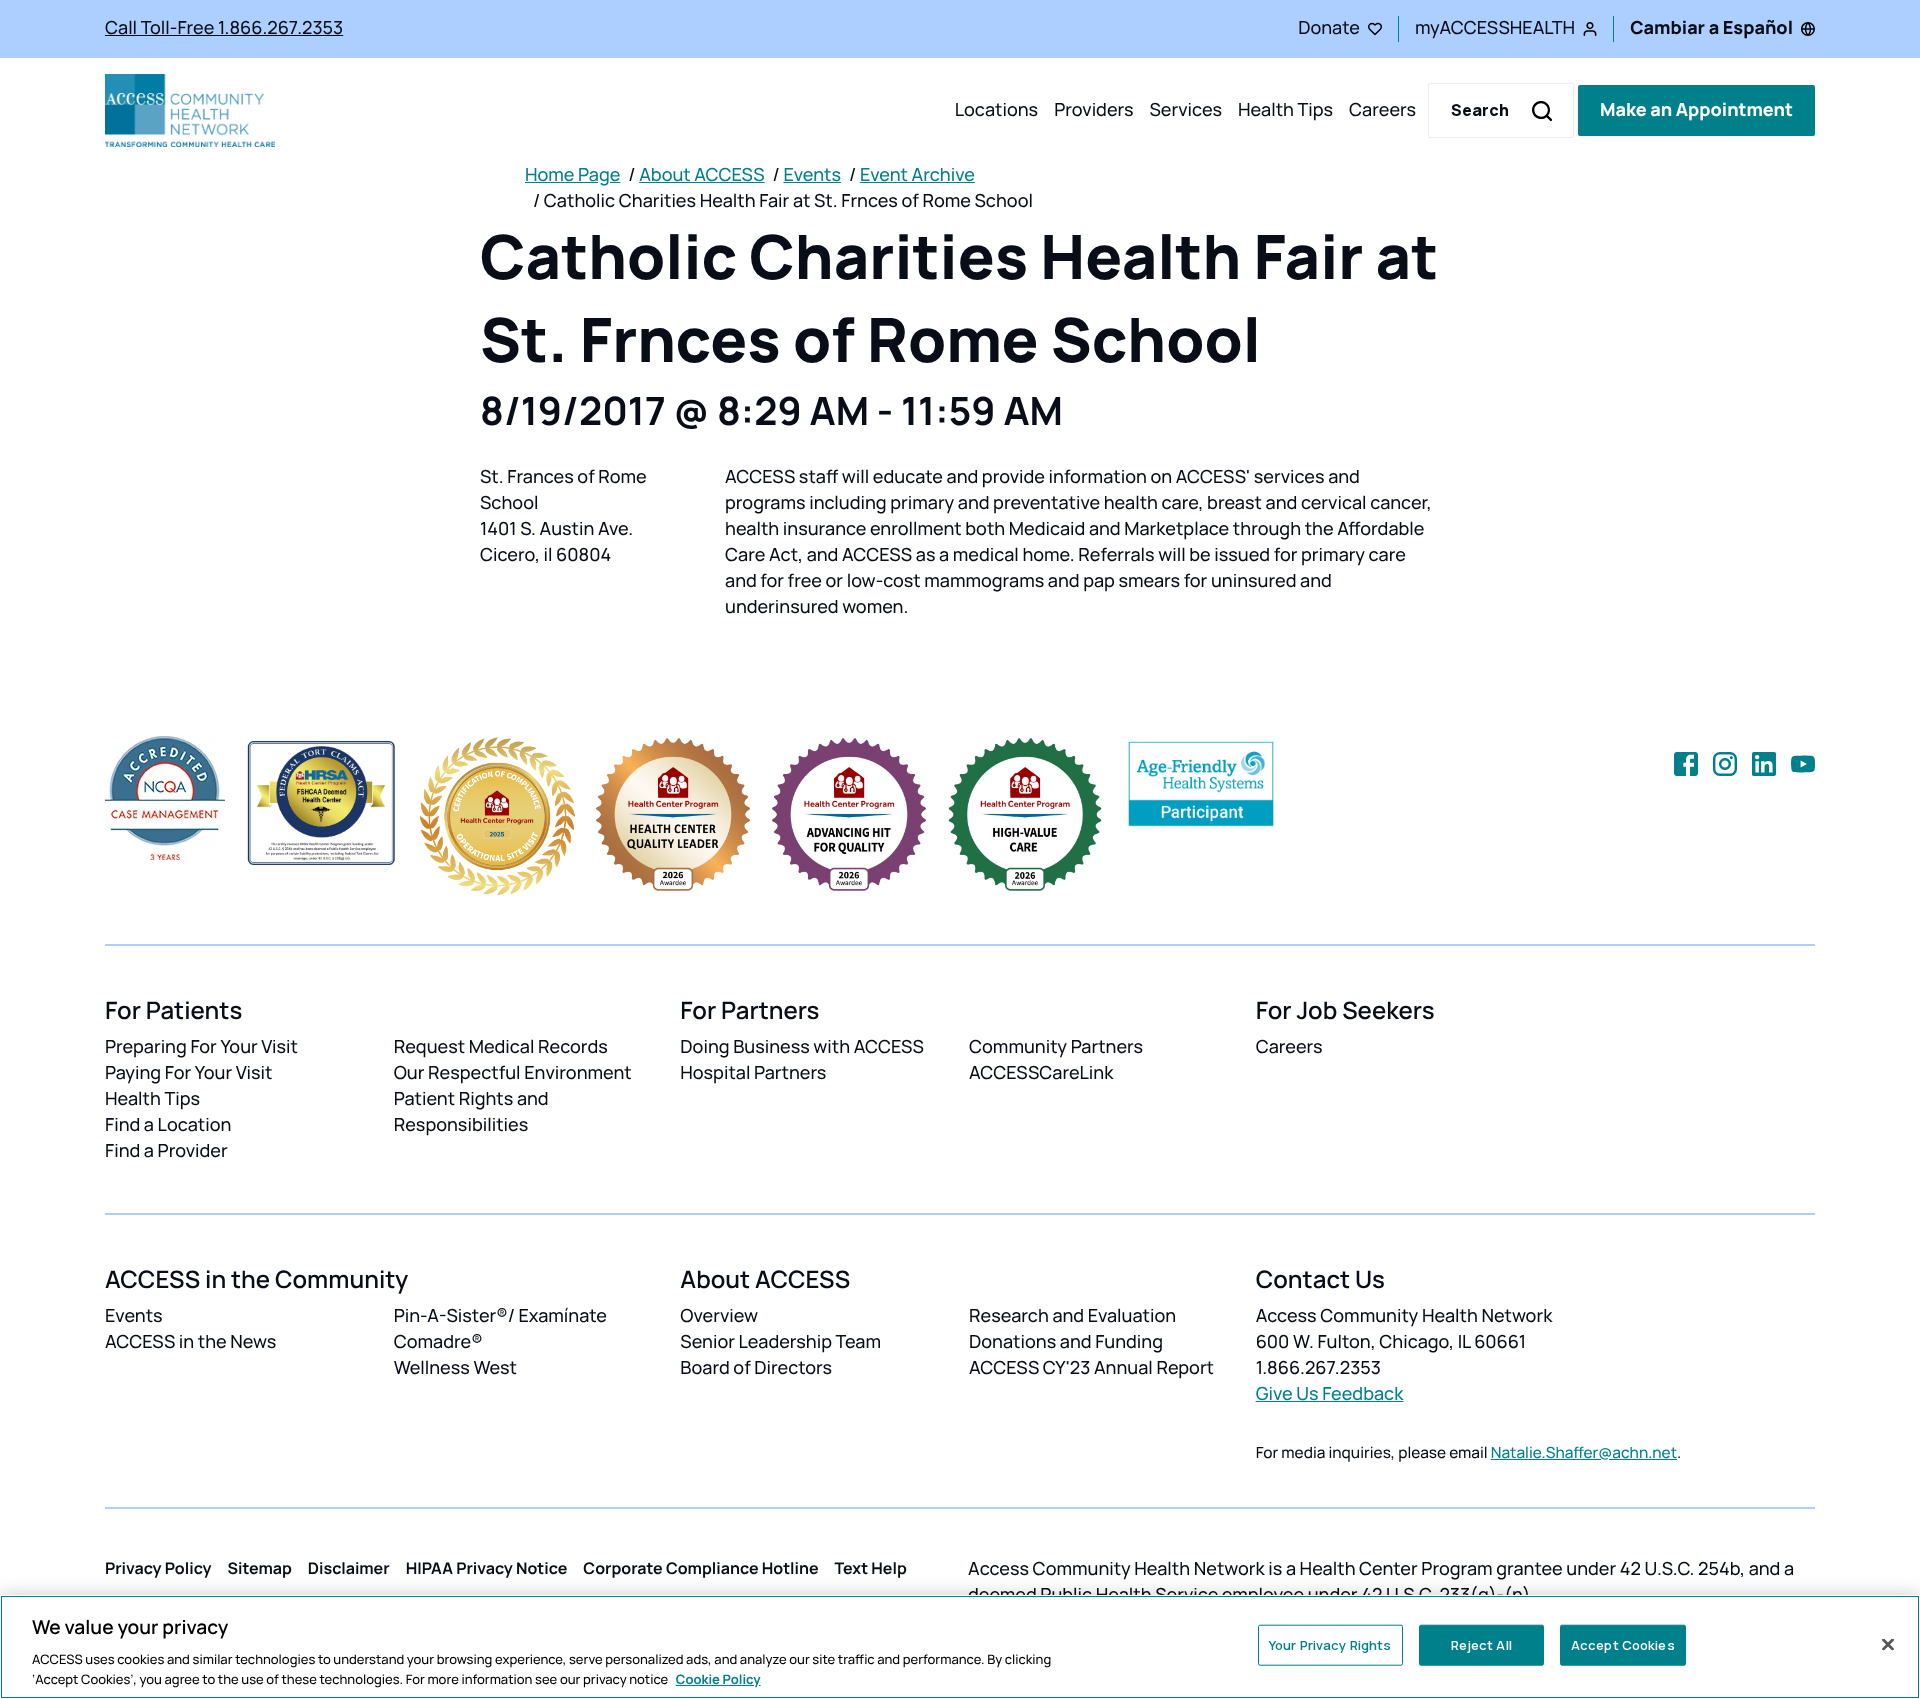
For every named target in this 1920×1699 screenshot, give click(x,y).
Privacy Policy (158, 1568)
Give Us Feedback (1330, 1394)
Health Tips (1285, 110)
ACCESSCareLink (1041, 1073)
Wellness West (455, 1368)
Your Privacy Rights (1330, 1645)
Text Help (871, 1568)
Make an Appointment (1696, 110)
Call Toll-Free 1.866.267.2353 (224, 28)
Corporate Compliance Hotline (700, 1568)
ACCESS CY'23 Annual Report (1091, 1368)
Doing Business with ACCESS (802, 1047)
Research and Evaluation (1072, 1316)
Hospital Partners (753, 1073)
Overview (719, 1316)
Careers (1382, 110)
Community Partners (1056, 1047)
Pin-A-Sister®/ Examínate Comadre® (500, 1329)
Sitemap (260, 1568)
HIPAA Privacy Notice (487, 1568)
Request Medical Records (501, 1047)
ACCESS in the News (190, 1342)
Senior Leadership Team (780, 1342)
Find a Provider (166, 1151)
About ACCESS (701, 175)
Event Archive (917, 175)
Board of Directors (756, 1368)
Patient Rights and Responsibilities (471, 1112)
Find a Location (168, 1125)
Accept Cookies (1623, 1645)
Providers (1093, 110)
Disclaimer (349, 1568)
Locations (996, 110)
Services (1185, 110)
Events (812, 175)
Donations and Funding (1066, 1342)
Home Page (572, 175)
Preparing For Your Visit (201, 1047)
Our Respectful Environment (513, 1073)
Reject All (1481, 1645)
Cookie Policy (718, 1678)
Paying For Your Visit (188, 1073)
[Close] (1888, 1645)
